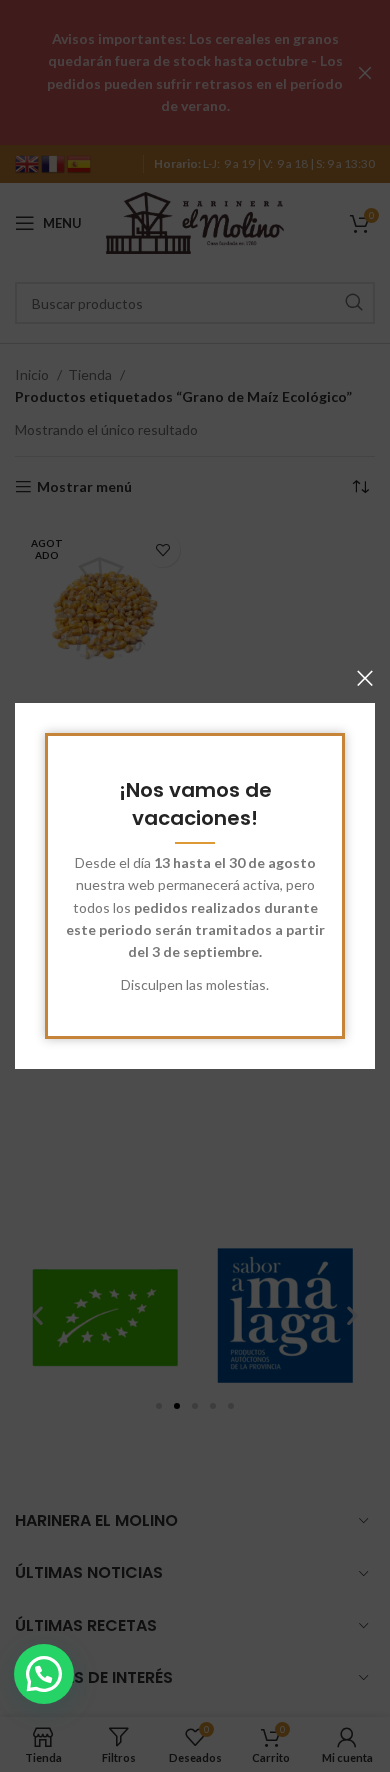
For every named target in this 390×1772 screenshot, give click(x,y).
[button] (44, 1674)
